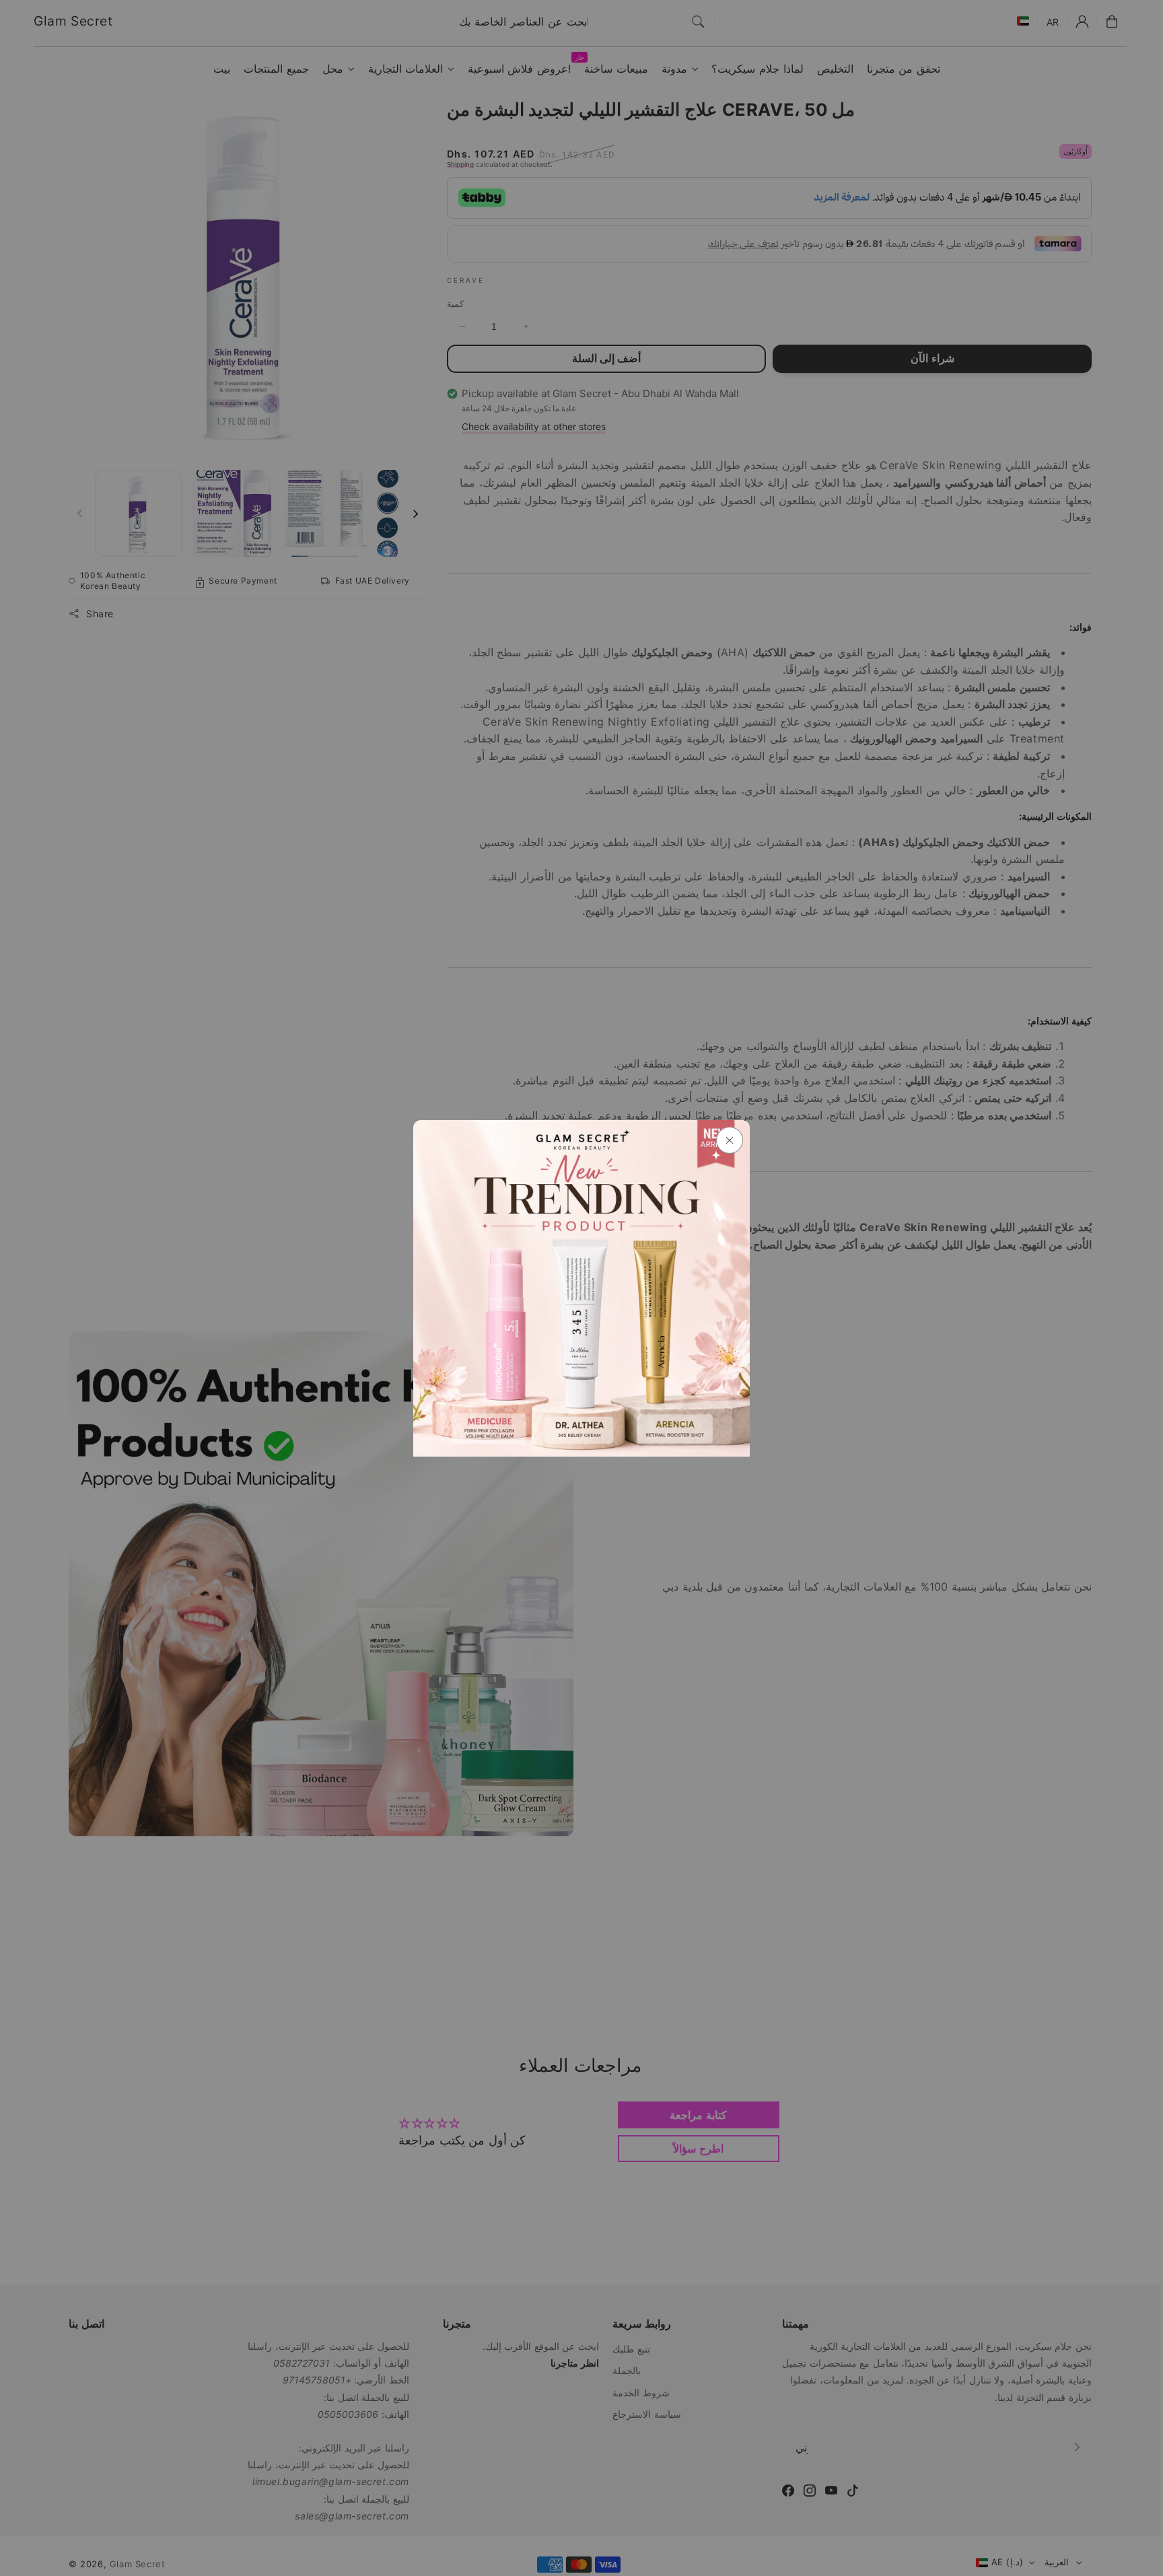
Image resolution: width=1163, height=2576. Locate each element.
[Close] (730, 1140)
